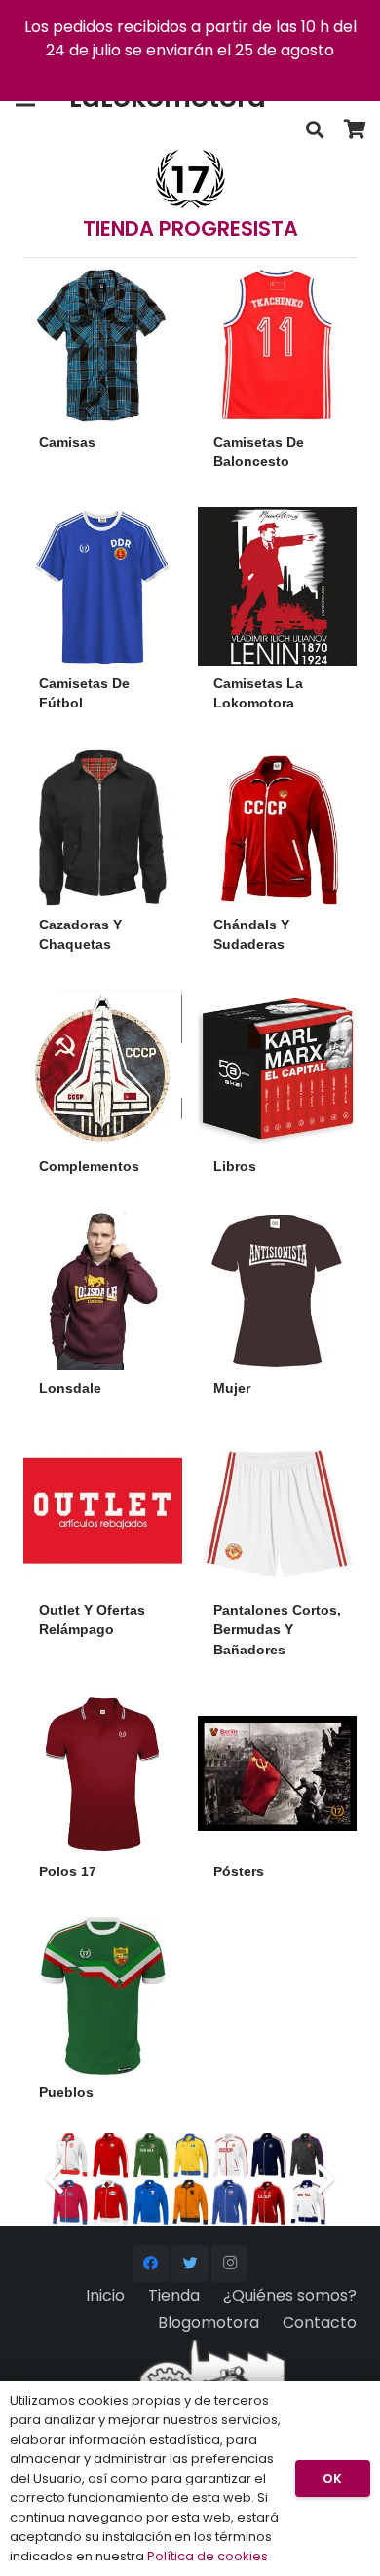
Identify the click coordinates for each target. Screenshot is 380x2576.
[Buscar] (315, 130)
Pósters (239, 1871)
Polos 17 (68, 1871)
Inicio (105, 2295)
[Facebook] (151, 2264)
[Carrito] (356, 130)
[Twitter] (190, 2264)
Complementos (89, 1166)
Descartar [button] (190, 73)
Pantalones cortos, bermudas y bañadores (277, 1629)
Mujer (232, 1388)
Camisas (67, 442)
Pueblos (66, 2092)
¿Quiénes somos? (290, 2295)
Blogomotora (209, 2322)
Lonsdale (70, 1388)
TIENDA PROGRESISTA (190, 228)
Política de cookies (208, 2556)
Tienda (174, 2295)
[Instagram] (230, 2264)
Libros (235, 1166)
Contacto (320, 2322)
